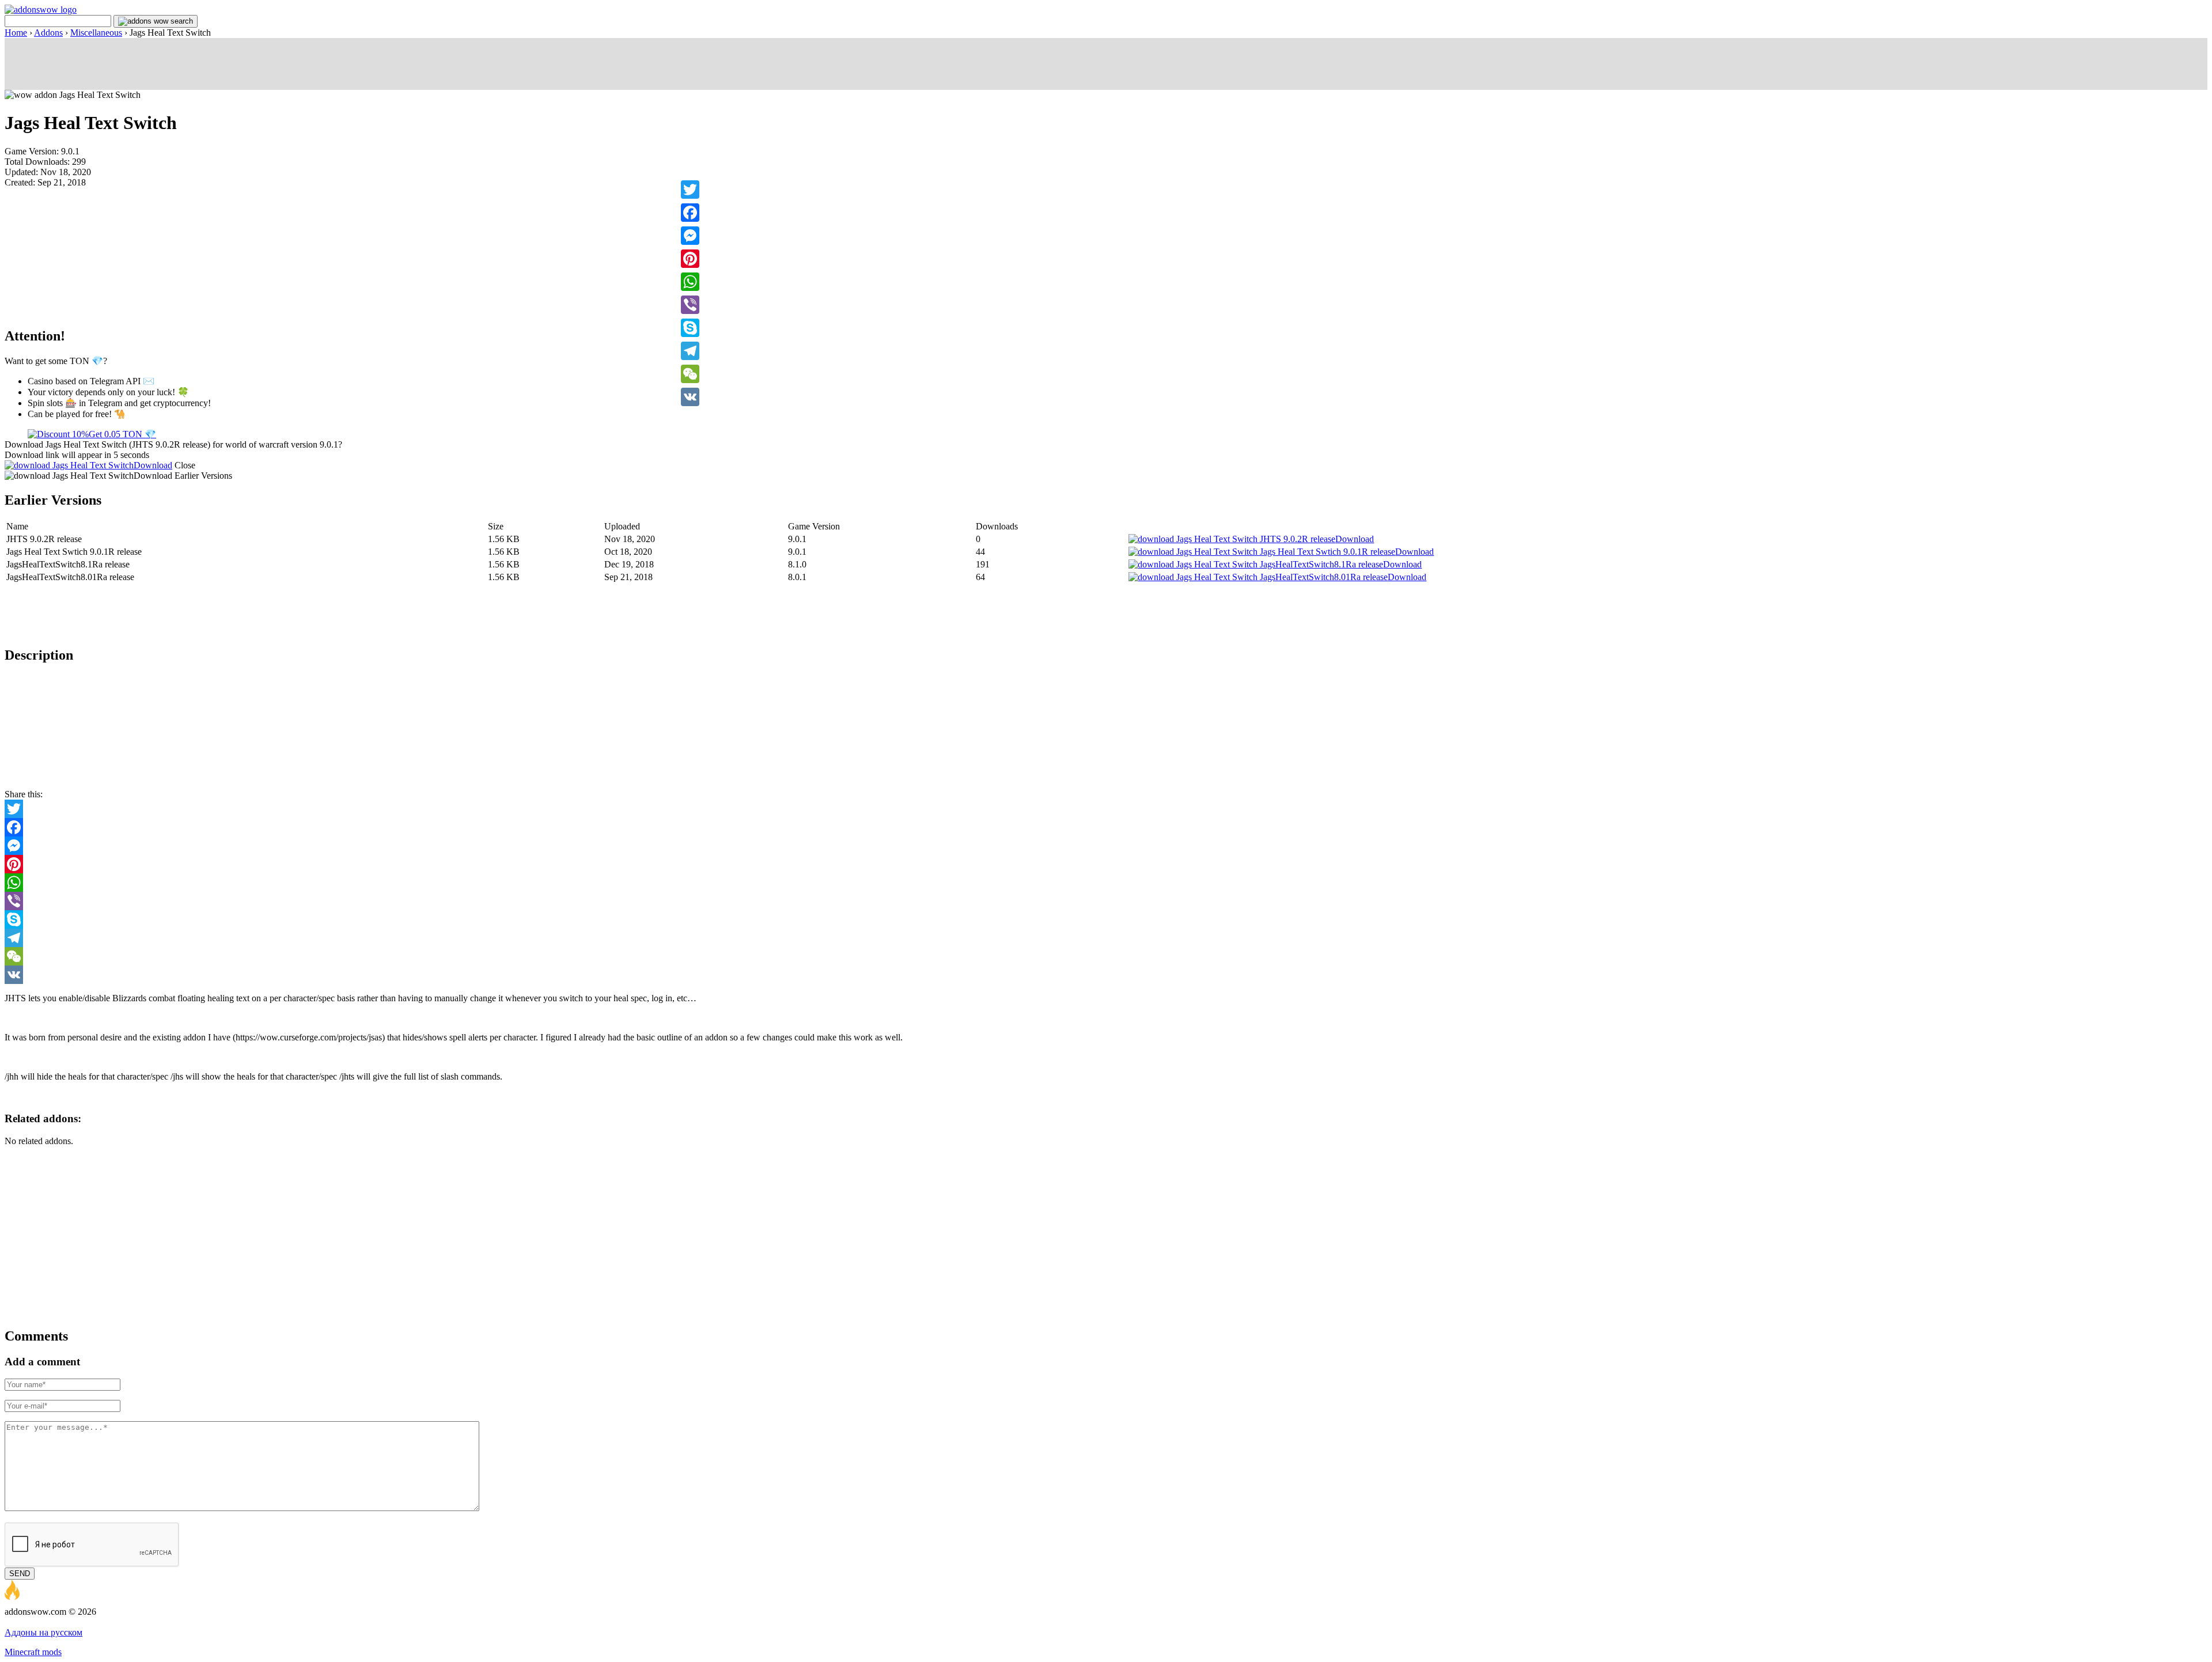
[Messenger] (690, 236)
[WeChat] (690, 374)
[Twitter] (690, 190)
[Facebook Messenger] (1106, 846)
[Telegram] (690, 351)
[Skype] (690, 328)
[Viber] (690, 305)
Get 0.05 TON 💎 (122, 434)
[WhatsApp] (690, 282)
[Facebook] (690, 213)
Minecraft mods (33, 1652)
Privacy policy (76, 1622)
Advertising (26, 1622)
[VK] (690, 397)
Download (153, 465)
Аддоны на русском (43, 1632)
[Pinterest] (690, 259)
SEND (20, 1574)
